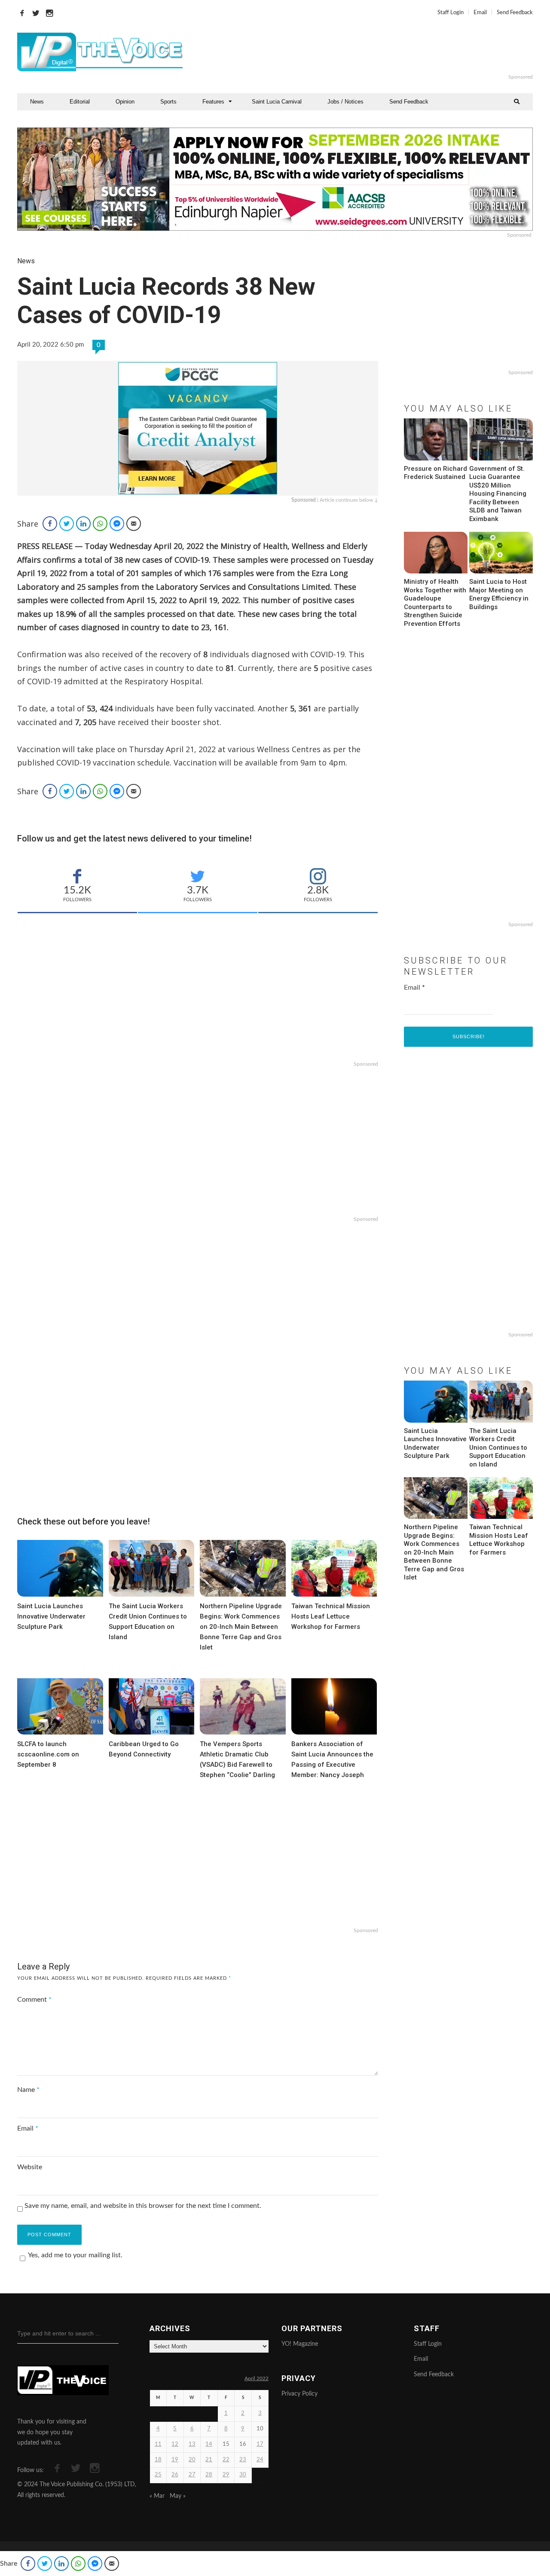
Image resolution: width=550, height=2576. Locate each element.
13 (192, 2444)
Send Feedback (515, 13)
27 (192, 2475)
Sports (168, 102)
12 (175, 2444)
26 (175, 2475)
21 (209, 2460)
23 (243, 2460)
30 (243, 2475)
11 (158, 2444)
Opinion (125, 102)
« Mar (157, 2496)
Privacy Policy (299, 2394)
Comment (34, 2000)
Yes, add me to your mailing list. (75, 2255)
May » (178, 2496)
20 (192, 2460)
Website (30, 2167)
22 (226, 2460)
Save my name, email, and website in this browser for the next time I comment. (143, 2206)
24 (260, 2460)
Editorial (80, 102)
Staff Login (451, 13)
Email (480, 13)
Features (213, 102)
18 (158, 2460)
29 (226, 2475)
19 (175, 2460)
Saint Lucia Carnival (277, 102)
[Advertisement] (380, 52)
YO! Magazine (300, 2344)
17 (260, 2444)
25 (158, 2475)
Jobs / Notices (345, 102)
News (37, 102)
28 (209, 2475)
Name (28, 2090)
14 (209, 2444)
